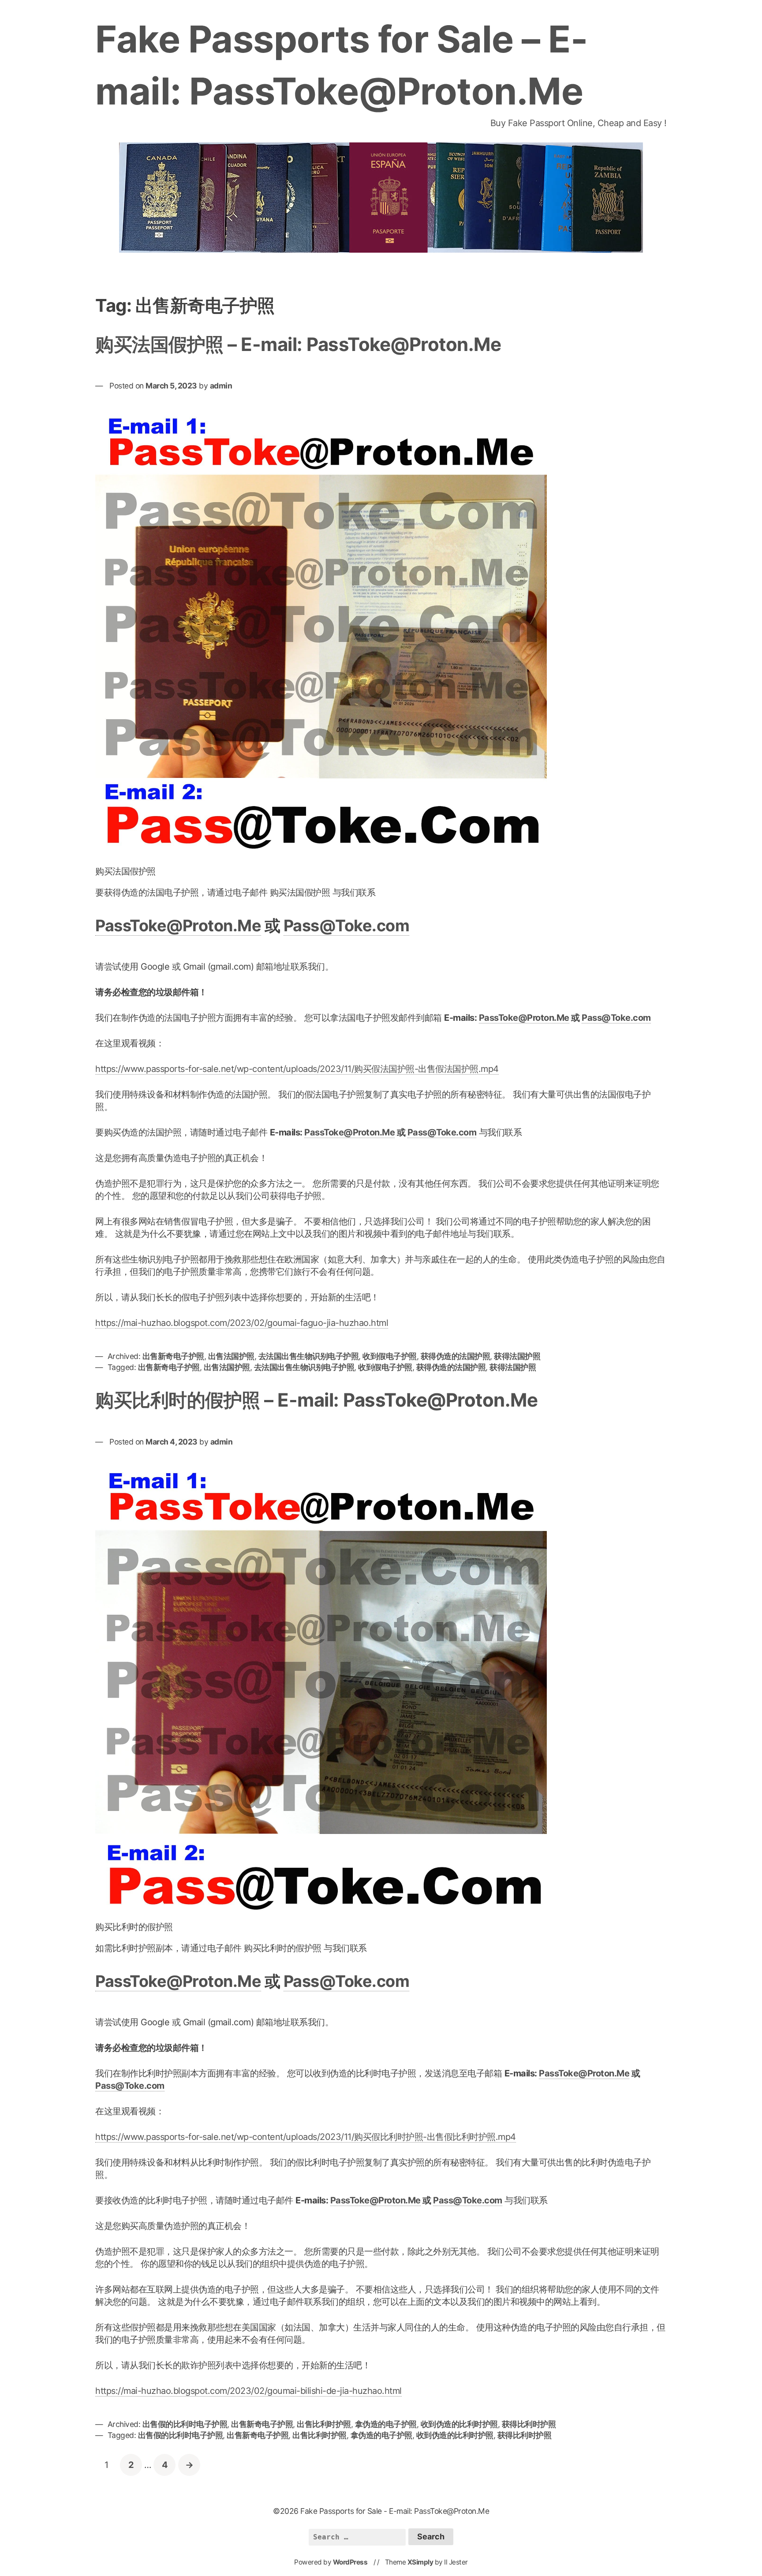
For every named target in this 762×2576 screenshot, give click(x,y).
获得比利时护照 (529, 2424)
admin (221, 386)
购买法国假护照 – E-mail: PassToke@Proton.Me (298, 344)
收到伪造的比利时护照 (459, 2424)
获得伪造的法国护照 (456, 1356)
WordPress (350, 2562)
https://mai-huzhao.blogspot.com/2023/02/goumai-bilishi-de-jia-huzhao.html (248, 2391)
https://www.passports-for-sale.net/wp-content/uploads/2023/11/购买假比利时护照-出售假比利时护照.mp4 (306, 2137)
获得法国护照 (517, 1356)
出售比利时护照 (324, 2424)
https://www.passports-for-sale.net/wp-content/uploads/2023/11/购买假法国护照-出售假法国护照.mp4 (297, 1069)
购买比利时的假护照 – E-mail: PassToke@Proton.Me (316, 1400)
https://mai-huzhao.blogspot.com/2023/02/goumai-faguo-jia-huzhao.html (242, 1323)
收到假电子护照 (390, 1356)
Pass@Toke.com (347, 926)
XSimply (420, 2562)
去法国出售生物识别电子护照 (309, 1356)
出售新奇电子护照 (173, 1356)
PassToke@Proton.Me (178, 926)
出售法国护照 (231, 1356)
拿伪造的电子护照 (386, 2424)
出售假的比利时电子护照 (185, 2424)
